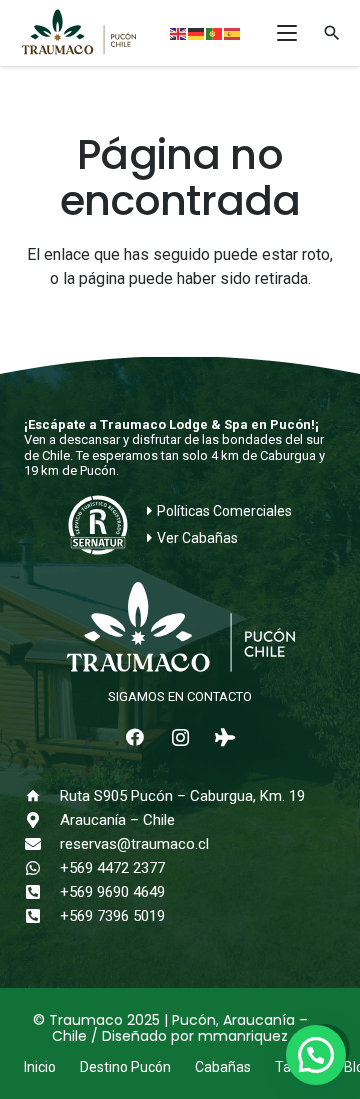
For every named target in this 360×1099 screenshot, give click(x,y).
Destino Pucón (125, 1067)
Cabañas (223, 1067)
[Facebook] (135, 737)
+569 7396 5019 (112, 916)
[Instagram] (180, 737)
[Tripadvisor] (225, 737)
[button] (287, 33)
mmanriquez (243, 1036)
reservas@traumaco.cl (134, 844)
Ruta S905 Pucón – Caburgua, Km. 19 (182, 796)
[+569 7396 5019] (42, 916)
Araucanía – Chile (117, 820)
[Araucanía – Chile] (42, 820)
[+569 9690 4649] (42, 892)
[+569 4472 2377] (42, 868)
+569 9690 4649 (112, 892)
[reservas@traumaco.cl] (42, 844)
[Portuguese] (215, 32)
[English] (179, 32)
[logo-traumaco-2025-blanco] (180, 629)
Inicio (40, 1067)
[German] (197, 32)
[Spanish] (233, 32)
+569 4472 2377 (112, 868)
